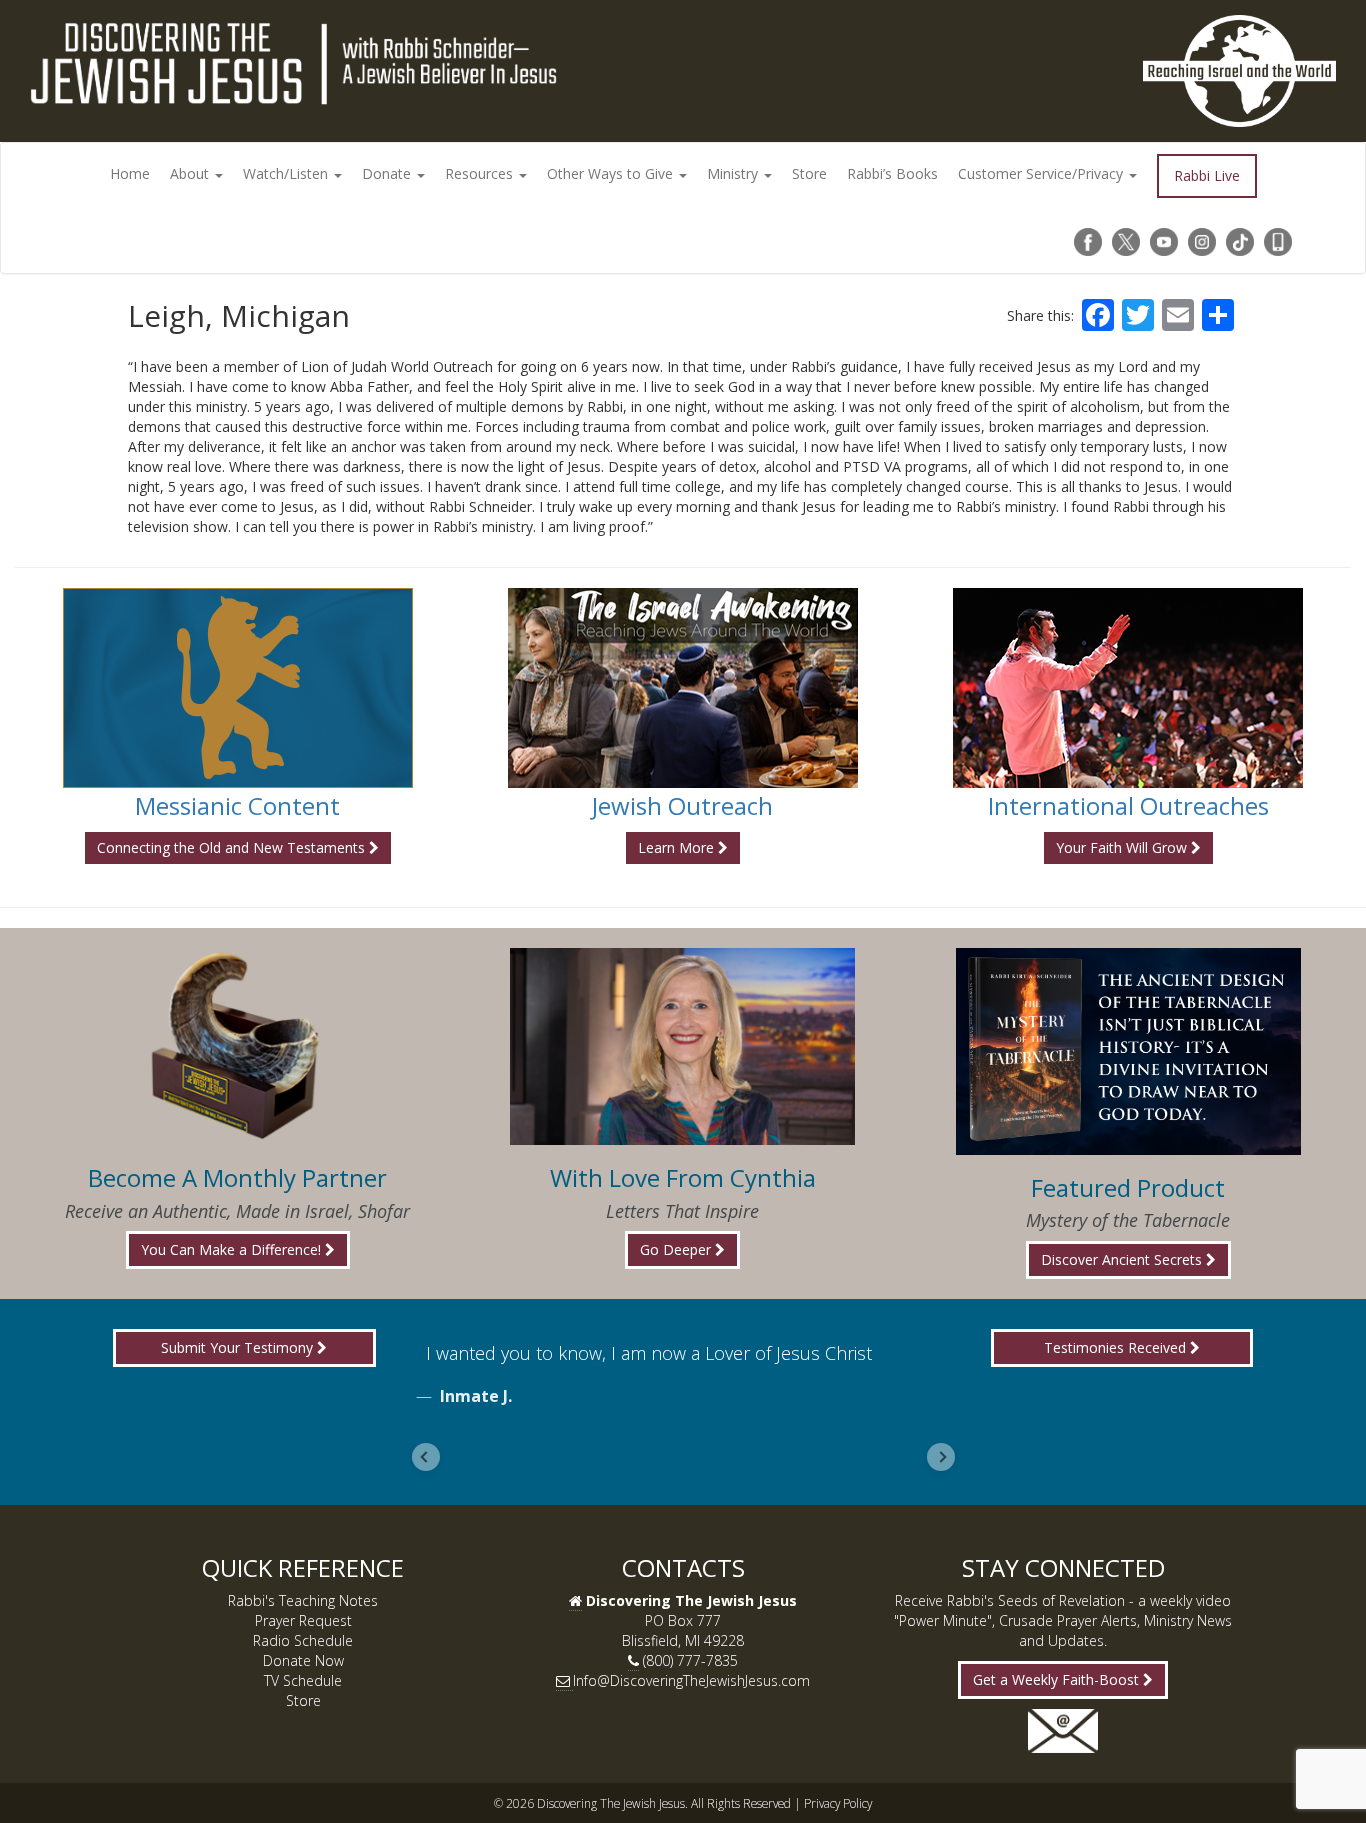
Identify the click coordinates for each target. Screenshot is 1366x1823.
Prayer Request (303, 1620)
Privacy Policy (838, 1803)
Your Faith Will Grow (1123, 847)
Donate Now (303, 1660)
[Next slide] (941, 1457)
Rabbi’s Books (892, 173)
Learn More (678, 847)
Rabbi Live (1207, 175)
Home (130, 173)
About (191, 173)
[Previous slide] (426, 1457)
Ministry (734, 173)
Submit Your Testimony (239, 1347)
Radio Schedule (303, 1640)
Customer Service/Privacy (1042, 173)
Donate (388, 173)
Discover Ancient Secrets (1123, 1259)
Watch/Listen (287, 173)
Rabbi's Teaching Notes (303, 1600)
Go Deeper (677, 1249)
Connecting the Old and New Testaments (233, 847)
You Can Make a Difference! (233, 1249)
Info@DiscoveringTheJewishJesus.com (691, 1680)
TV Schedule (303, 1680)
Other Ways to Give (612, 173)
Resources (481, 173)
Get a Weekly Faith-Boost (1058, 1679)
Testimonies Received (1117, 1347)
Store (809, 173)
